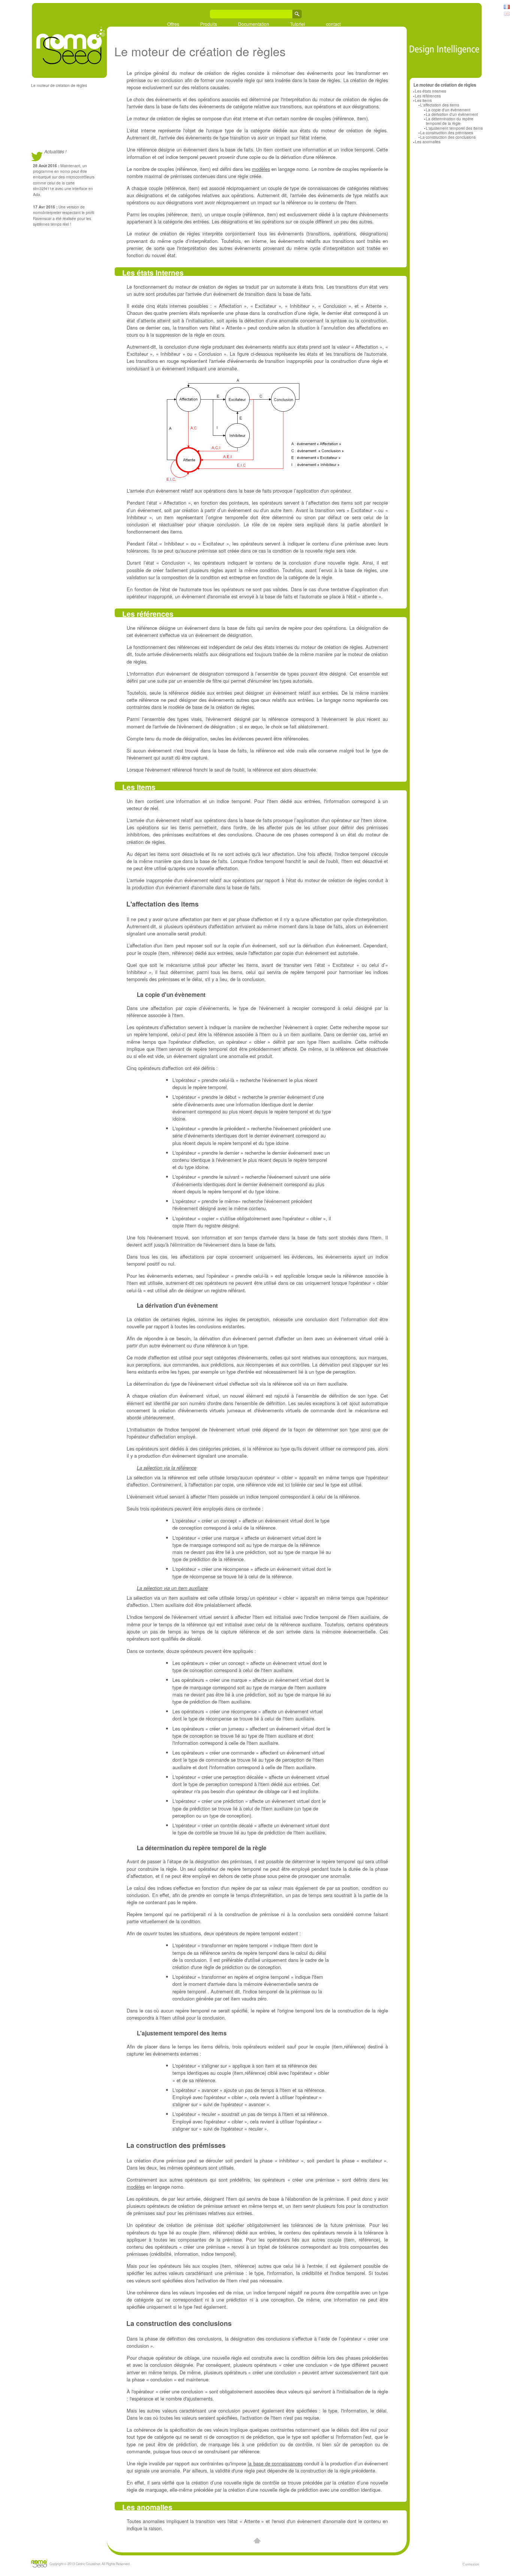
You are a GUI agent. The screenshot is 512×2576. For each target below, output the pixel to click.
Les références (428, 96)
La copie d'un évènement (448, 110)
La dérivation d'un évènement (452, 114)
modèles (261, 169)
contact (333, 24)
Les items (423, 100)
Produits (209, 24)
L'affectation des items (440, 105)
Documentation (254, 24)
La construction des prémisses (447, 133)
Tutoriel (298, 24)
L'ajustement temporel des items (454, 128)
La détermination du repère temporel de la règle (450, 121)
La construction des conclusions (448, 137)
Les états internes (430, 91)
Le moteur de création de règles (59, 85)
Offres (173, 24)
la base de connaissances (275, 2463)
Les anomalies (428, 142)
